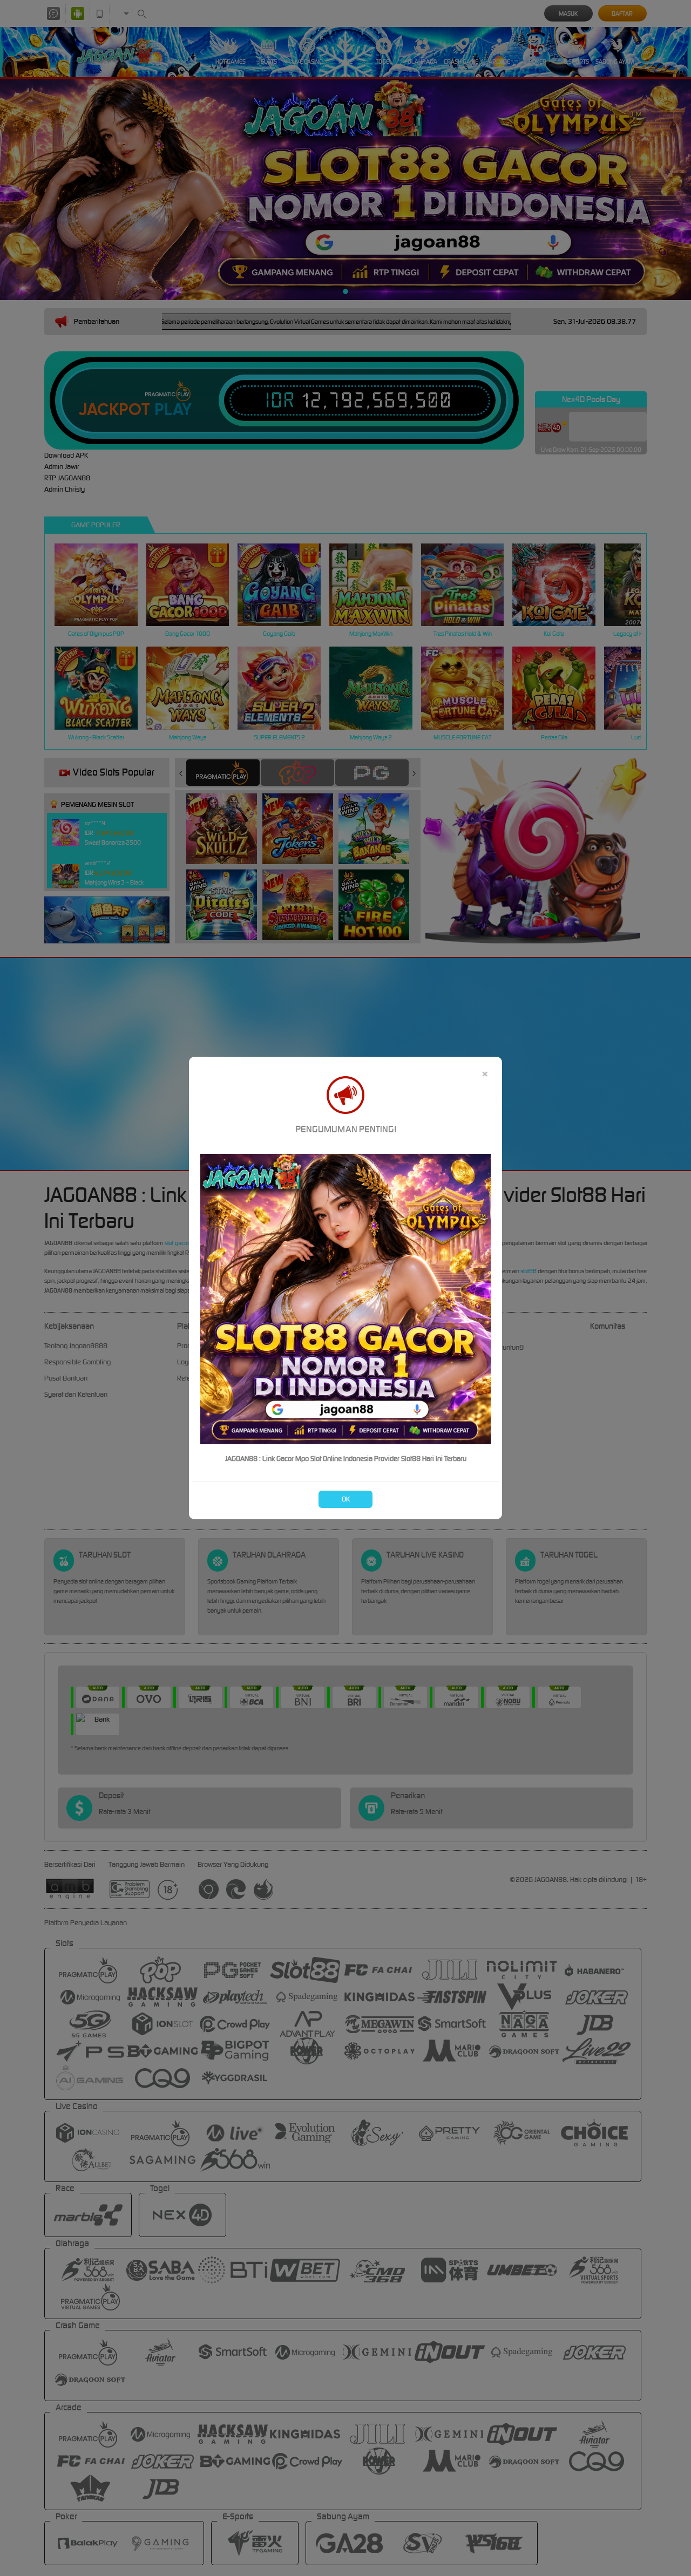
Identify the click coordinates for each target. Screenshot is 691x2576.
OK (346, 1499)
